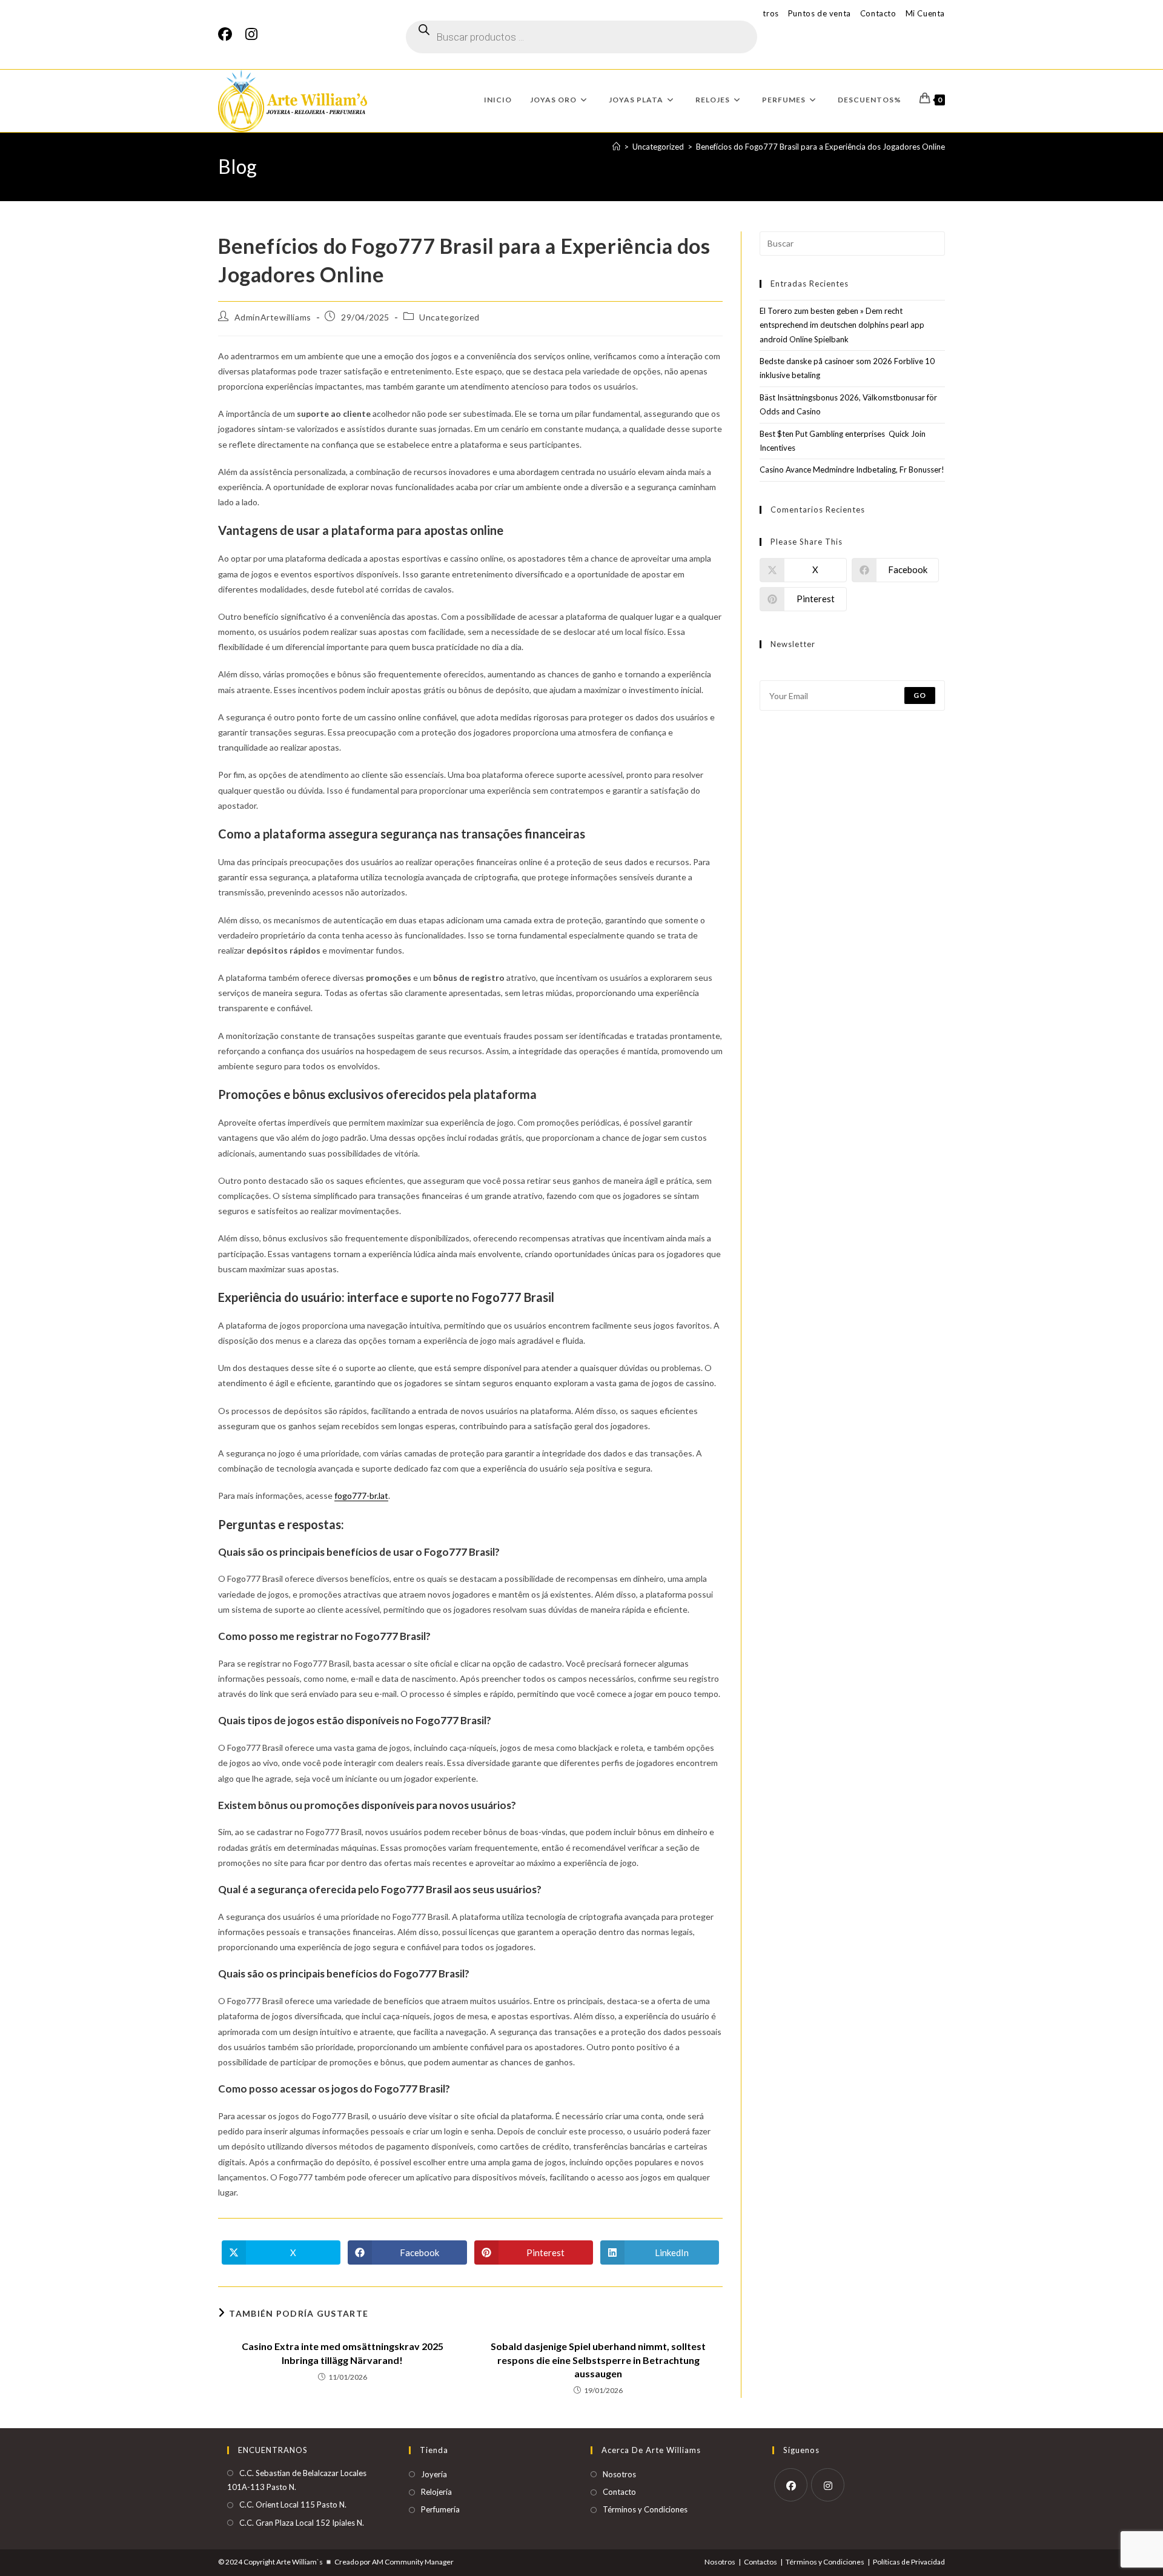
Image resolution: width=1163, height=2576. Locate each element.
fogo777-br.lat (361, 1495)
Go (920, 695)
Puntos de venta (820, 13)
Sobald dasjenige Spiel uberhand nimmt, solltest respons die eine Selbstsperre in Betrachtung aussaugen (598, 2360)
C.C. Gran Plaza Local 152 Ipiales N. (302, 2523)
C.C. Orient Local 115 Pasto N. (293, 2505)
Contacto (878, 13)
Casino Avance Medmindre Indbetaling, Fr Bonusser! (852, 470)
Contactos (760, 2562)
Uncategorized (449, 317)
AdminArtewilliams (273, 317)
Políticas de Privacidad (909, 2562)
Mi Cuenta (925, 13)
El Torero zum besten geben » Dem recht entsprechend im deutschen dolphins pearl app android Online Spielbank (842, 325)
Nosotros (619, 2474)
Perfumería (440, 2509)
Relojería (436, 2492)
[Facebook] (228, 34)
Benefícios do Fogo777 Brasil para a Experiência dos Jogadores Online (820, 147)
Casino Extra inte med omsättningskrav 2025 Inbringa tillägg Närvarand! (343, 2353)
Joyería (434, 2474)
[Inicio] (616, 147)
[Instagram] (251, 34)
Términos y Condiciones (645, 2509)
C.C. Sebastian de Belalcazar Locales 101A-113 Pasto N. (297, 2480)
